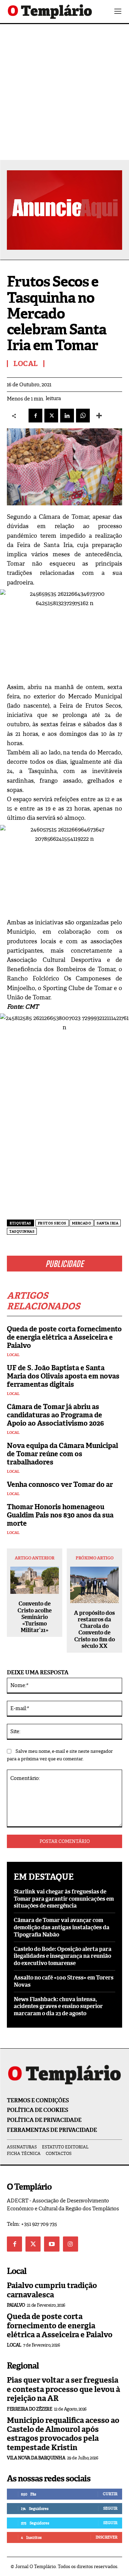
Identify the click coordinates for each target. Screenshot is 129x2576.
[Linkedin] (67, 416)
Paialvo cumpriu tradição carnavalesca (52, 2290)
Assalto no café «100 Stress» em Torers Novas (64, 1981)
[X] (51, 416)
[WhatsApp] (83, 416)
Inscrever (106, 2537)
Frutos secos (52, 1223)
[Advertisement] (64, 92)
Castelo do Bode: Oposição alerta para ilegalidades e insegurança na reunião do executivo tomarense (63, 1956)
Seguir (110, 2508)
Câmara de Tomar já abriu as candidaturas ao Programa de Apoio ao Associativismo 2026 (55, 1415)
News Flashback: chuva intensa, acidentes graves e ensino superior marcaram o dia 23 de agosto (58, 2006)
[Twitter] (33, 2244)
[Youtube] (52, 2244)
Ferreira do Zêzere (29, 2409)
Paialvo (16, 2305)
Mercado (82, 1223)
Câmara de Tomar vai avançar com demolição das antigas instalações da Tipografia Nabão (62, 1927)
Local (13, 1355)
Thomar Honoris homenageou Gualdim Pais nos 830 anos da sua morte (60, 1515)
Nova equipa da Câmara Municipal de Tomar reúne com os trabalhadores (62, 1454)
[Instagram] (71, 2244)
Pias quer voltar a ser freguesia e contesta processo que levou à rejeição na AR (63, 2389)
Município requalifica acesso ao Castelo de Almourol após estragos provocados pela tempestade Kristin (63, 2434)
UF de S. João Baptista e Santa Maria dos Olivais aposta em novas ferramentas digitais (63, 1376)
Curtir (110, 2494)
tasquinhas (22, 1231)
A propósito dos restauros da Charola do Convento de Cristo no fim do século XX (94, 1629)
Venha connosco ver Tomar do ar (60, 1484)
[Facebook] (35, 416)
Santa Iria (107, 1223)
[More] (99, 416)
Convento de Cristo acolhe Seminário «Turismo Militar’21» (35, 1617)
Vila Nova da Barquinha (36, 2458)
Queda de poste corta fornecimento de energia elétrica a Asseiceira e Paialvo (64, 1337)
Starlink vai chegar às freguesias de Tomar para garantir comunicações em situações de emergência (64, 1899)
